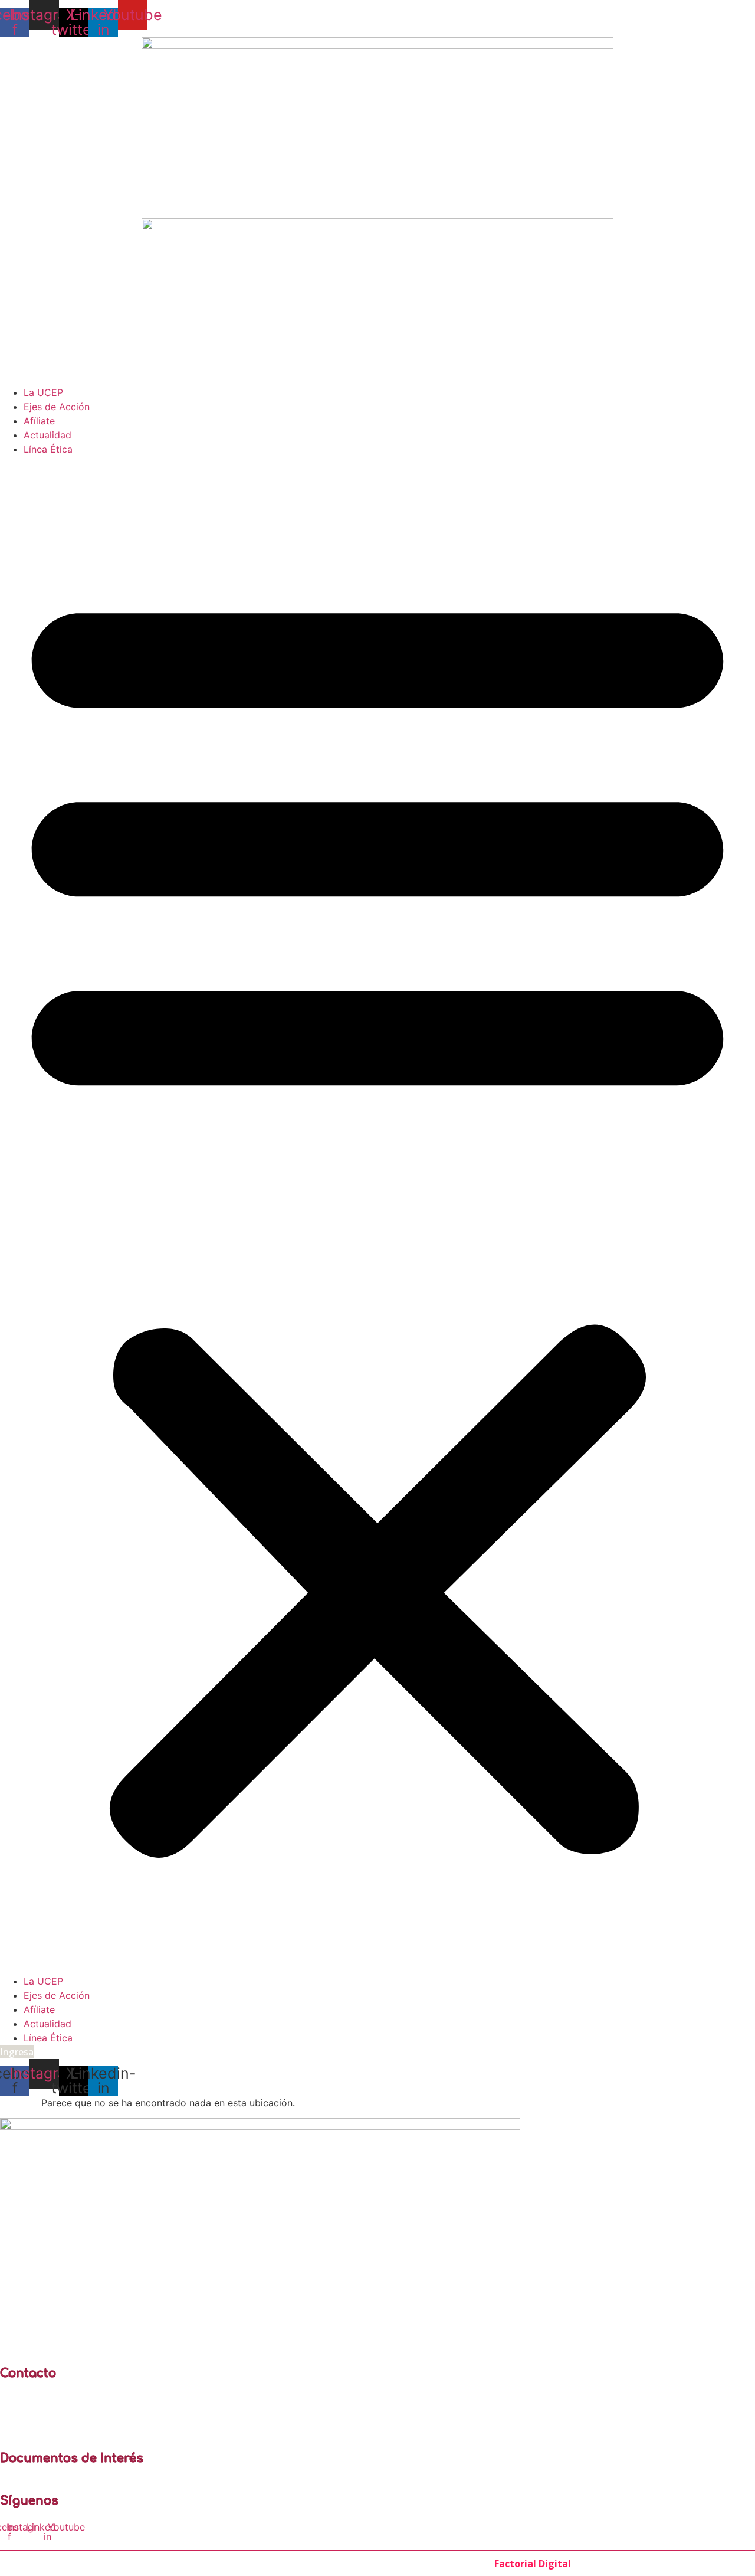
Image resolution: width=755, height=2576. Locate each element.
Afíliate (39, 421)
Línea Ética (48, 449)
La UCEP (43, 392)
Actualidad (47, 435)
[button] (377, 1215)
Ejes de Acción (57, 407)
